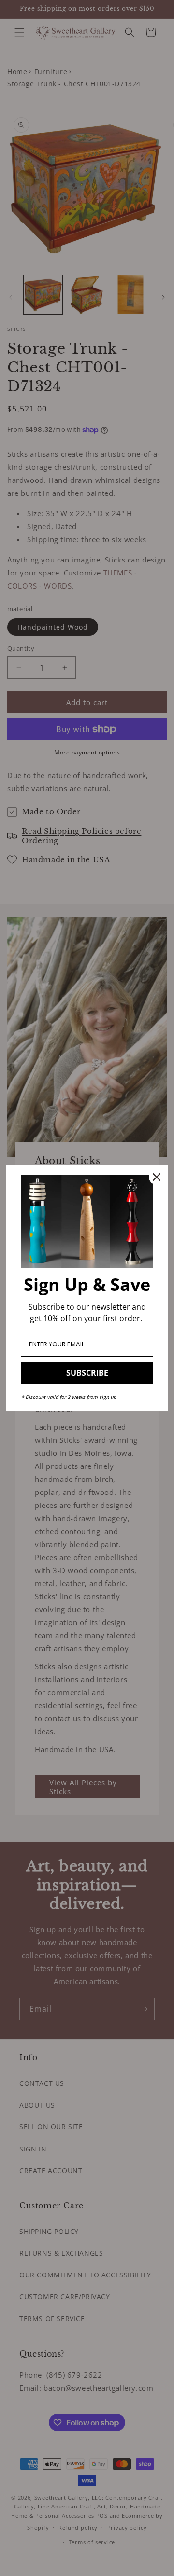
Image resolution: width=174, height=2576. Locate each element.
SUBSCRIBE (87, 1373)
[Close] (157, 1177)
